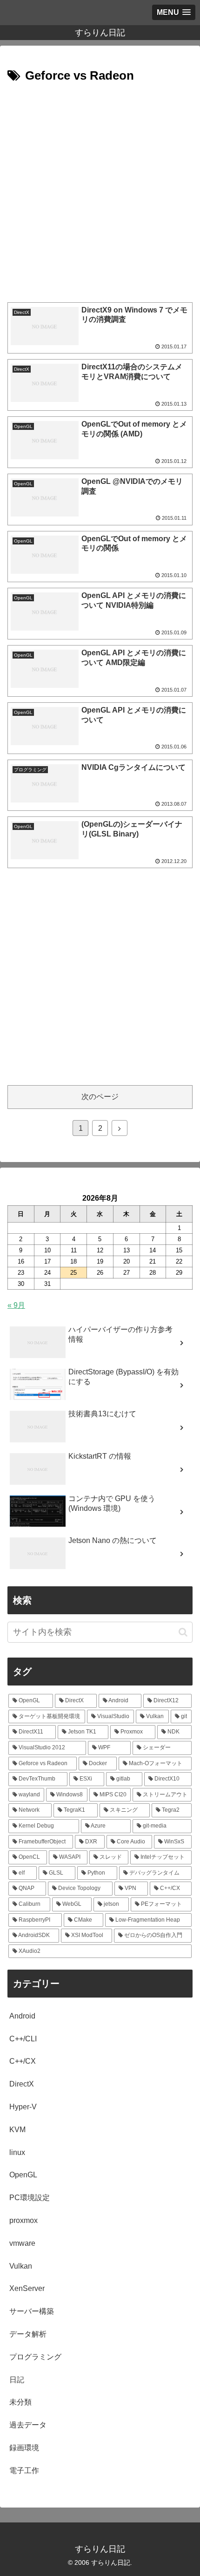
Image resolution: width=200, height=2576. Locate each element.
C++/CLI (23, 2039)
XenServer (27, 2288)
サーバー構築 (32, 2311)
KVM (17, 2130)
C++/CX (23, 2061)
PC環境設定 (30, 2198)
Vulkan (21, 2266)
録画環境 (24, 2448)
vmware (22, 2243)
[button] (183, 1632)
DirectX (22, 2084)
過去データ (28, 2425)
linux (17, 2152)
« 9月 (16, 1305)
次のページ (100, 1097)
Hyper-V (23, 2107)
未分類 (20, 2402)
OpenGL (23, 2175)
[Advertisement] (100, 191)
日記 (17, 2380)
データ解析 (28, 2334)
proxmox (23, 2220)
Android (22, 2016)
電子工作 (24, 2471)
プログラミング (35, 2357)
